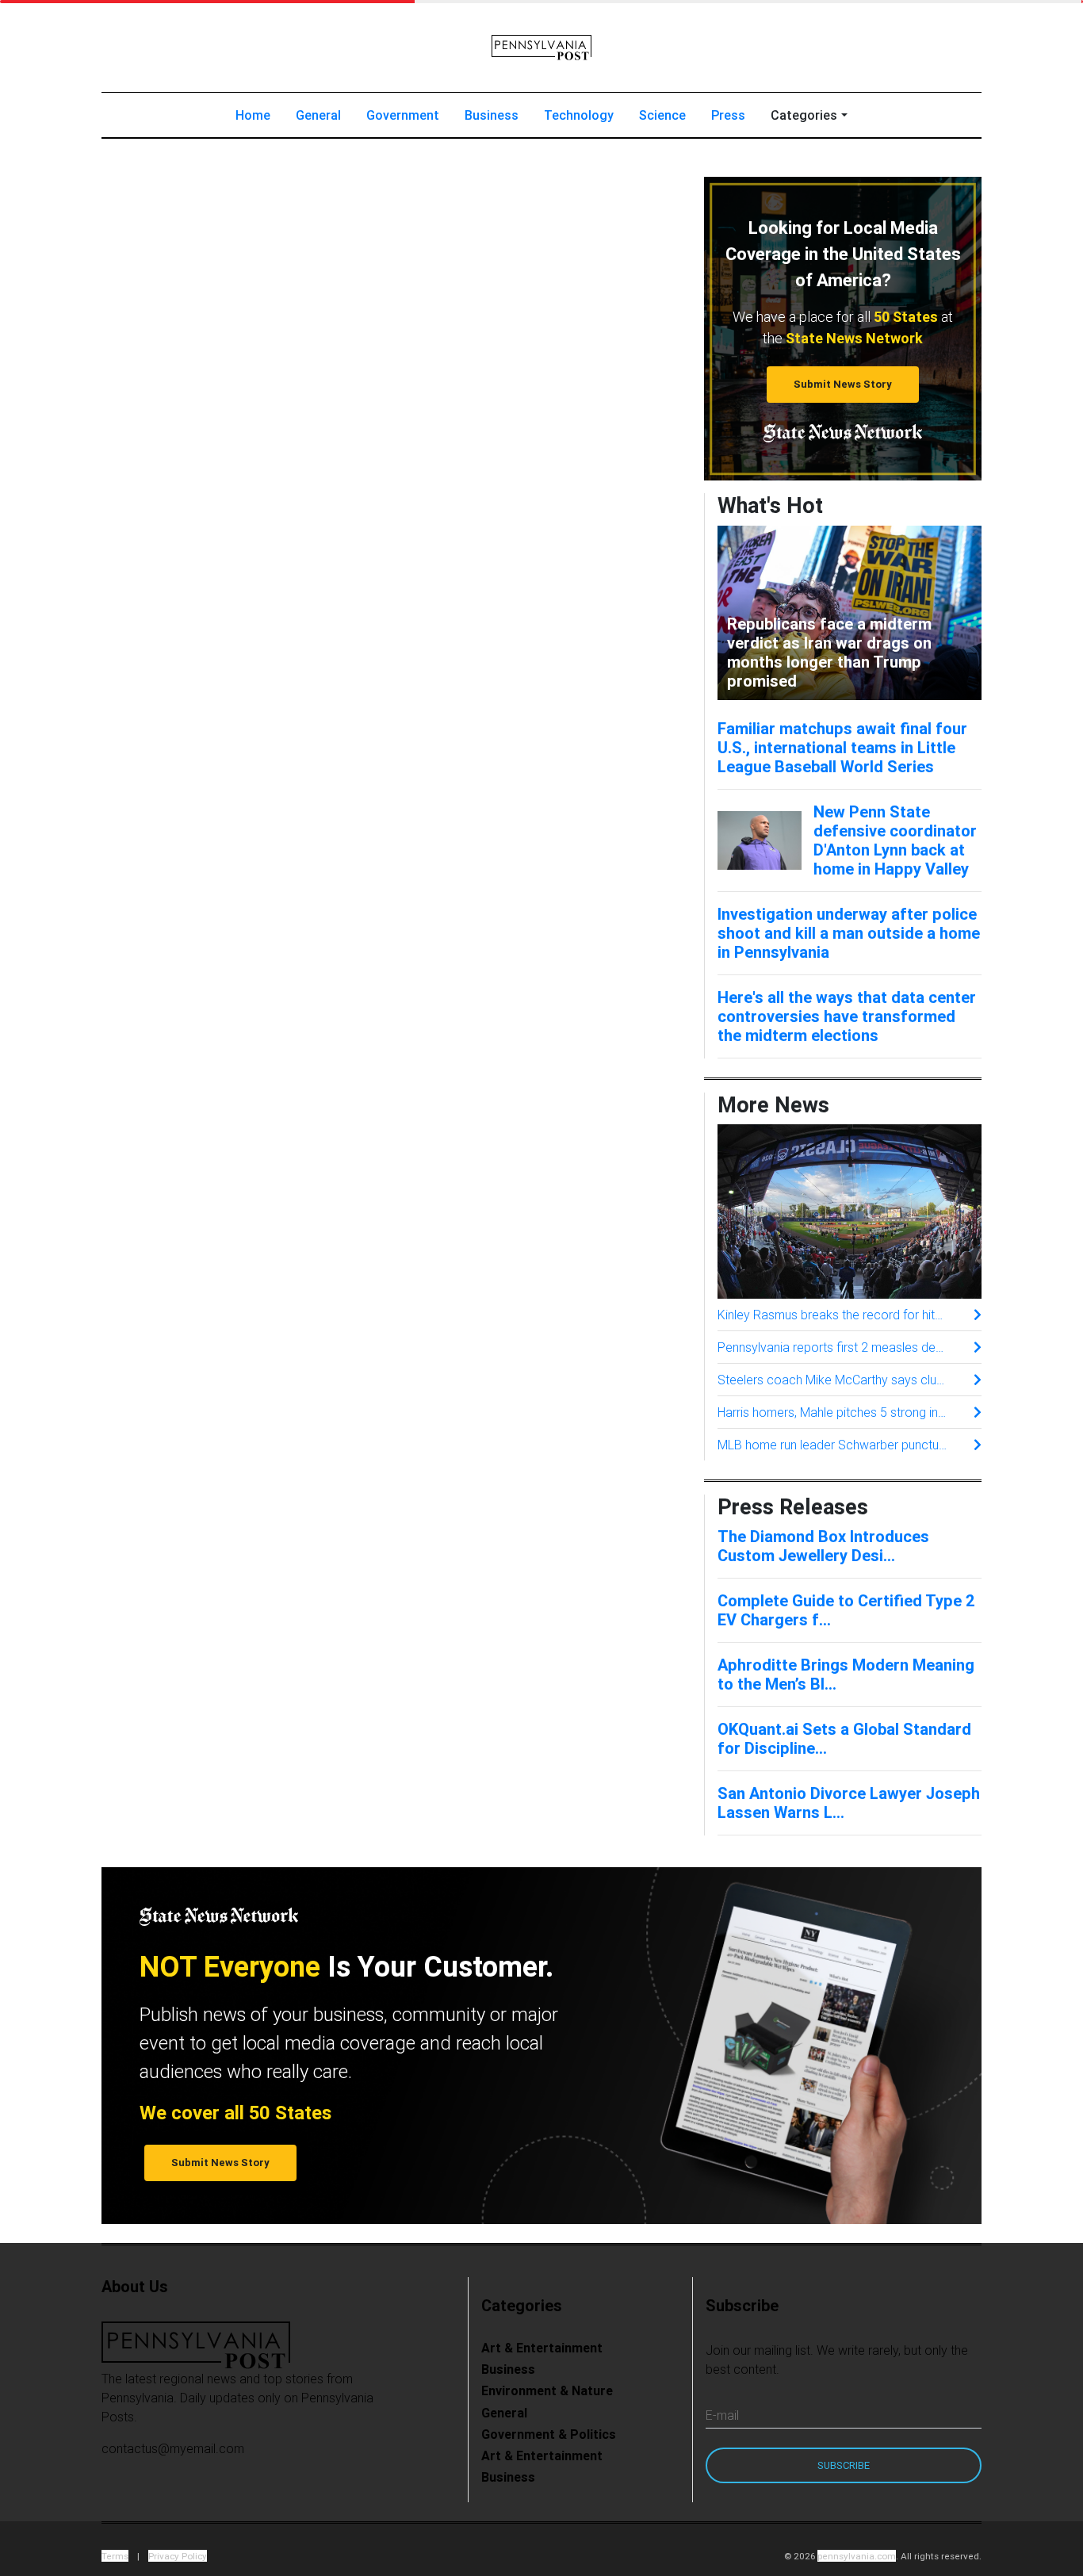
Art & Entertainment (542, 2348)
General (318, 115)
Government (403, 115)
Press (728, 115)
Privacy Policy (178, 2556)
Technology (579, 115)
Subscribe (844, 2465)
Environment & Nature (547, 2390)
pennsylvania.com (857, 2556)
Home (259, 115)
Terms (115, 2556)
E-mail (722, 2415)
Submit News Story (843, 384)
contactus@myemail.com (173, 2448)
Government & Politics (549, 2434)
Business (492, 115)
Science (662, 115)
